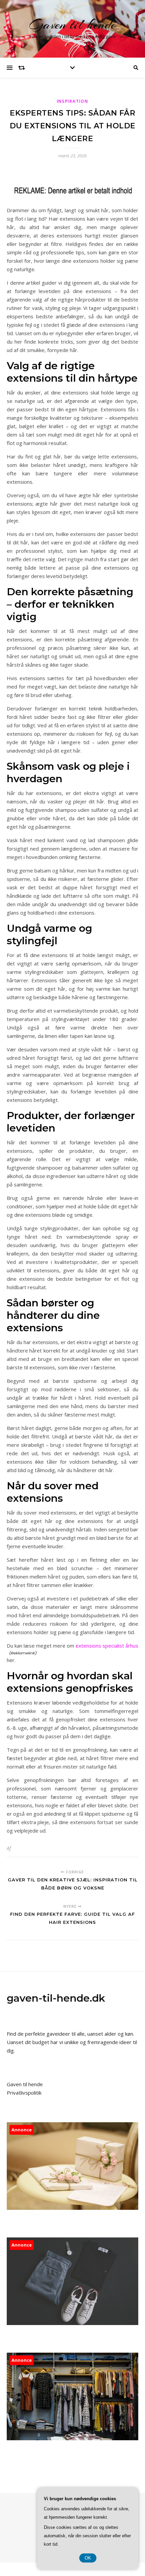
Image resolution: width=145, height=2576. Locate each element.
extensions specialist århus (107, 1646)
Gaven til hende (73, 24)
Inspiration (73, 101)
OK (88, 2558)
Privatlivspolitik (24, 2093)
